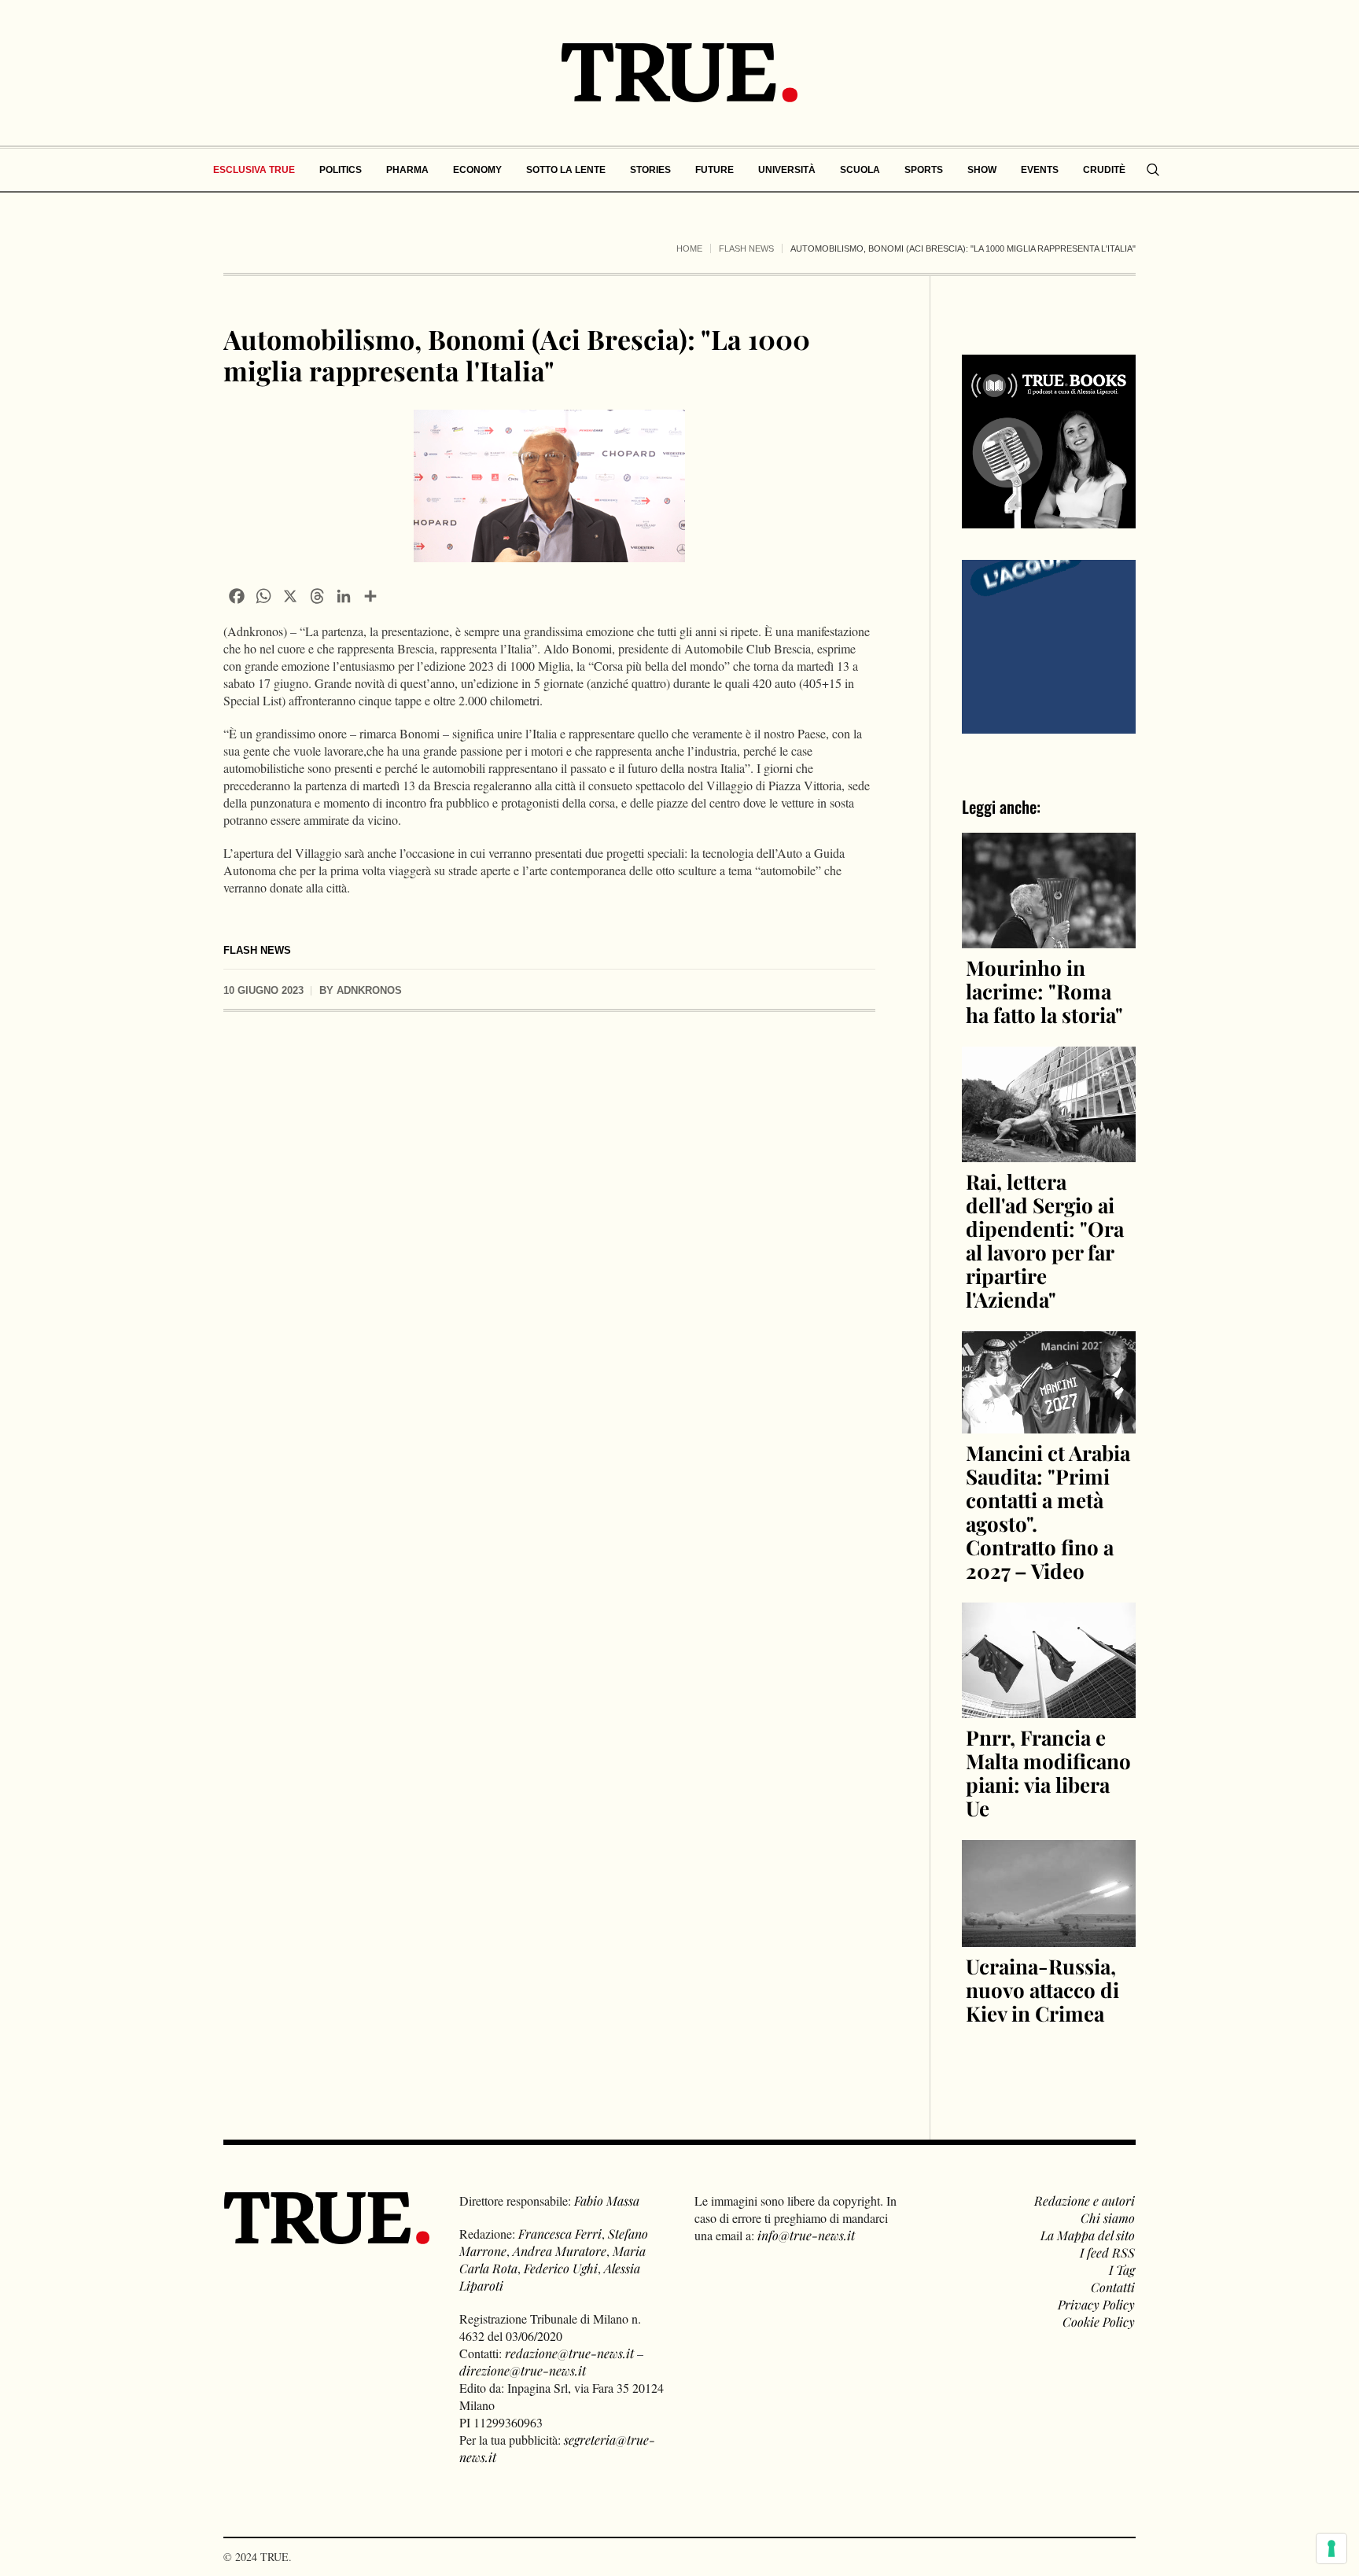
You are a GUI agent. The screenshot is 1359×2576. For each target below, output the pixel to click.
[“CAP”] (1049, 645)
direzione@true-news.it (523, 2370)
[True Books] (1049, 519)
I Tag (1122, 2270)
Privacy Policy (1096, 2304)
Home (689, 248)
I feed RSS (1107, 2252)
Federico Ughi (561, 2268)
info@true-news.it (806, 2235)
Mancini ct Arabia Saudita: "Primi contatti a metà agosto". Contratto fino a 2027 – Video (1048, 1512)
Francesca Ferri (560, 2234)
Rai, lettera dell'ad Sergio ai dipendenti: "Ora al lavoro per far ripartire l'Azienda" (1045, 1240)
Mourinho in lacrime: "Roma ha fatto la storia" (1044, 991)
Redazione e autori (1085, 2201)
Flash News (746, 248)
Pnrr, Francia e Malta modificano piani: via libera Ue (1048, 1773)
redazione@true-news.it (569, 2353)
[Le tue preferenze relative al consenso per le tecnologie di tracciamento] (1331, 2548)
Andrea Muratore (560, 2251)
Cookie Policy (1099, 2322)
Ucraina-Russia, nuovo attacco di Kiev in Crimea (1042, 1990)
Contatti (1113, 2287)
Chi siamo (1108, 2218)
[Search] (1153, 170)
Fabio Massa (607, 2201)
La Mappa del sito (1088, 2235)
